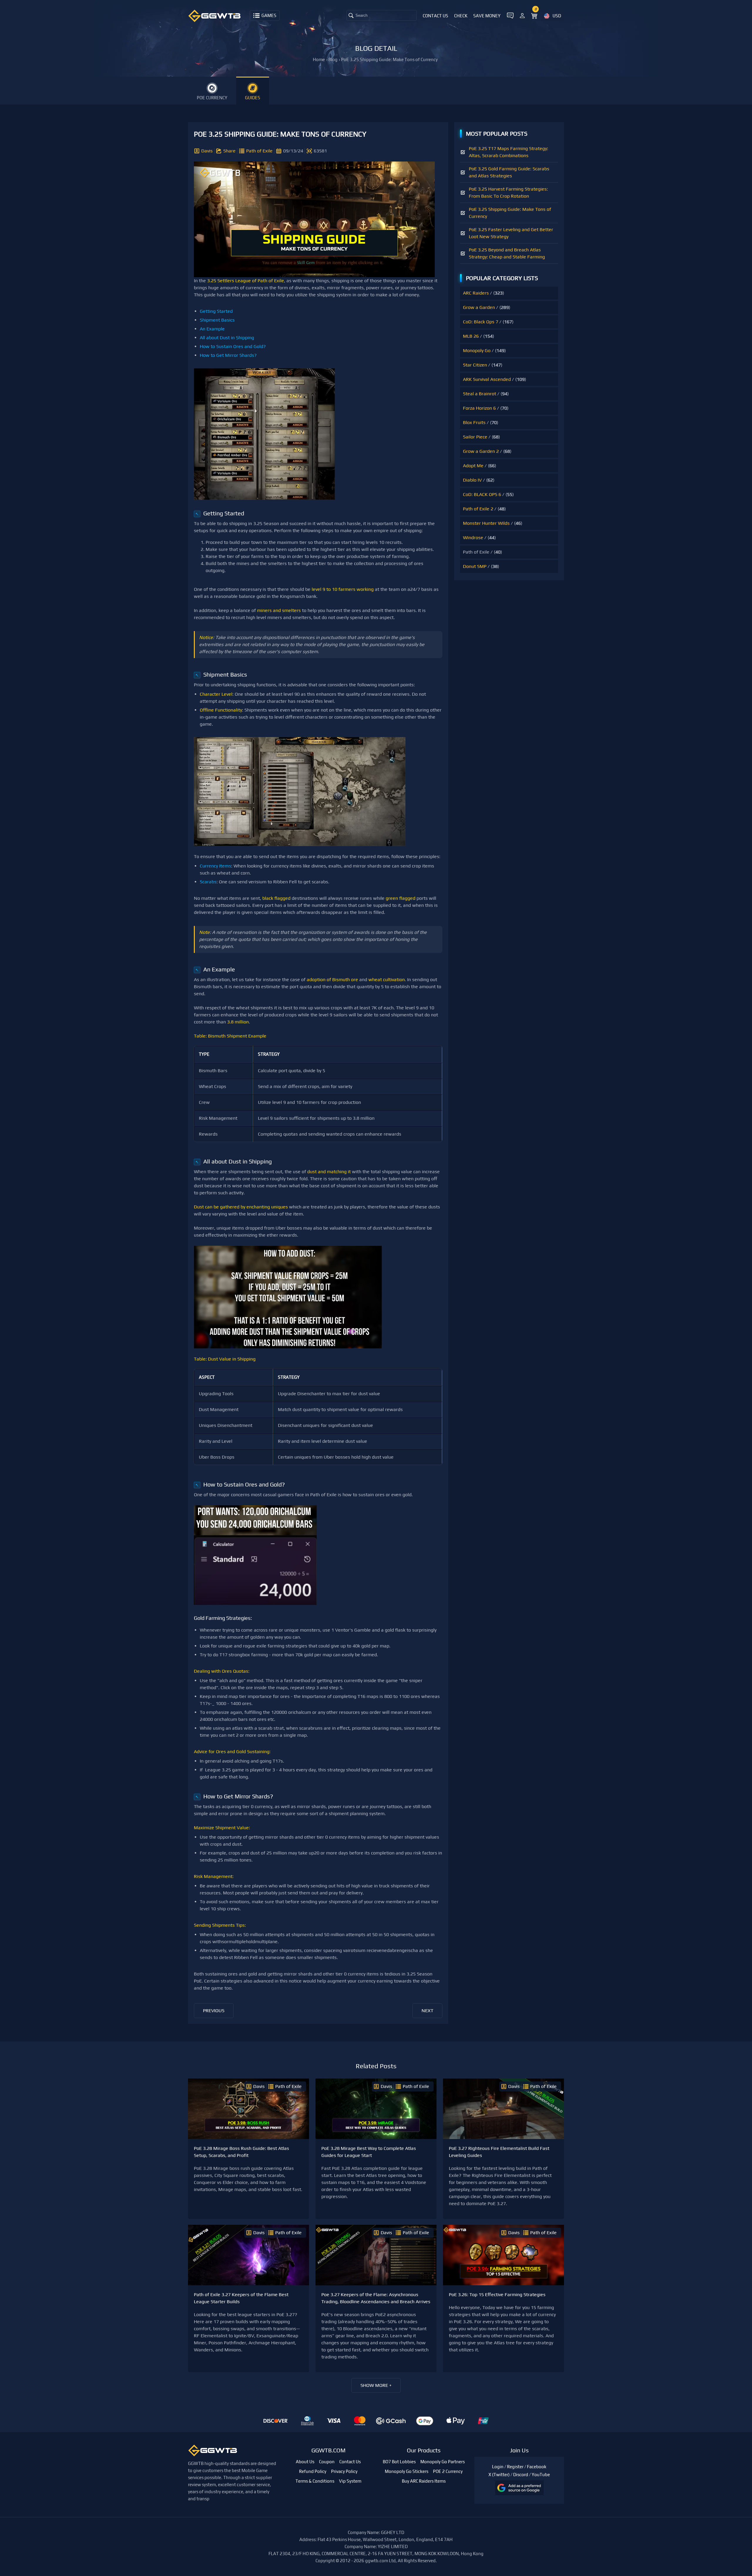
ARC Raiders (476, 293)
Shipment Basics (217, 320)
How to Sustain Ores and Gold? (233, 346)
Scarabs (208, 882)
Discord (521, 2475)
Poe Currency (212, 98)
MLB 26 (471, 336)
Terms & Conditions (315, 2481)
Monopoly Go (477, 350)
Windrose (473, 538)
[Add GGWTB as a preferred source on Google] (519, 2488)
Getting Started (216, 311)
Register (515, 2467)
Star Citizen (475, 365)
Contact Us (435, 16)
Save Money (487, 16)
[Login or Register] (522, 15)
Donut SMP (475, 566)
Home (319, 59)
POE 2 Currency (448, 2471)
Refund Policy (313, 2471)
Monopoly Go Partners (443, 2462)
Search (361, 15)
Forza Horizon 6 (479, 408)
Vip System (350, 2481)
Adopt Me (473, 466)
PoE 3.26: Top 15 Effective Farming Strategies (497, 2295)
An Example (212, 329)
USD (557, 16)
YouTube (541, 2475)
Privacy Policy (344, 2471)
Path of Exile (259, 151)
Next (427, 2011)
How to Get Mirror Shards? (228, 355)
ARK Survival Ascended (487, 379)
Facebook (537, 2467)
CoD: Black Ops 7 (481, 322)
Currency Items (215, 866)
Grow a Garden (479, 307)
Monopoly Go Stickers (407, 2471)
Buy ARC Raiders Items (424, 2481)
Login (498, 2467)
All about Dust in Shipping (227, 338)
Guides (253, 98)
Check (461, 16)
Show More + (376, 2385)
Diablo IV (472, 480)
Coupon (327, 2462)
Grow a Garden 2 (481, 451)
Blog (333, 59)
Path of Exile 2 (478, 509)
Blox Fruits (474, 422)
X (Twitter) (499, 2475)
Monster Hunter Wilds (486, 523)
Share (229, 151)
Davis (207, 151)
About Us (305, 2462)
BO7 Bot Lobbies (399, 2462)
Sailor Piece (475, 437)
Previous (214, 2011)
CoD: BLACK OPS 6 (482, 494)
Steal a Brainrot (480, 394)
